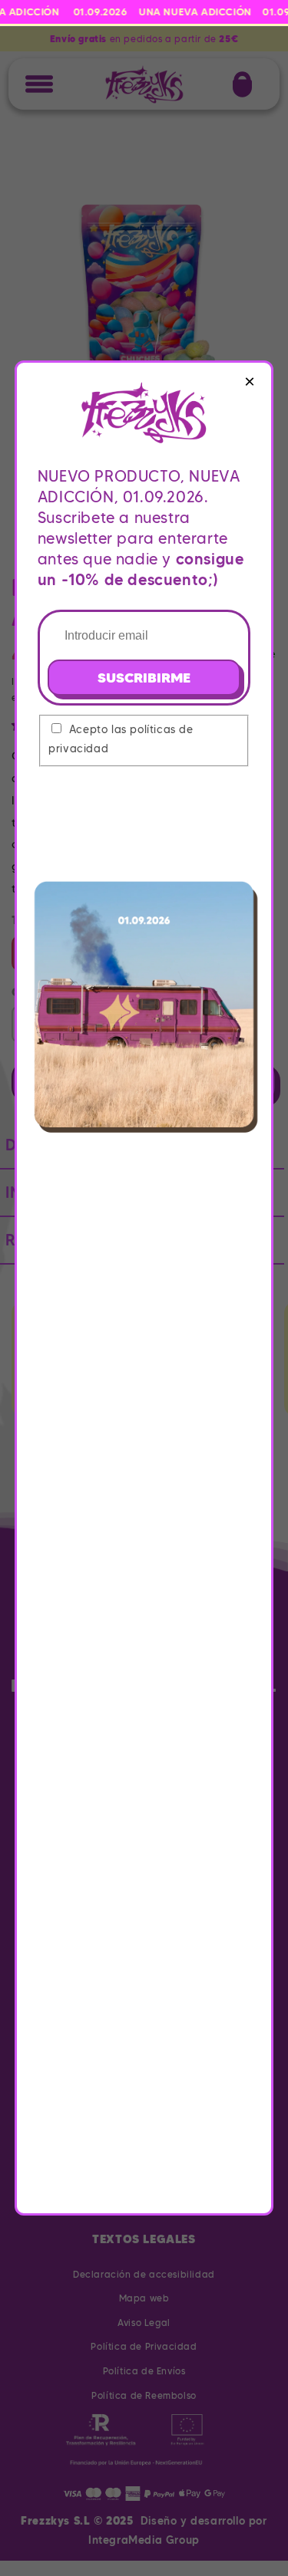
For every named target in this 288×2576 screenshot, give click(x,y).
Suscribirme (144, 678)
